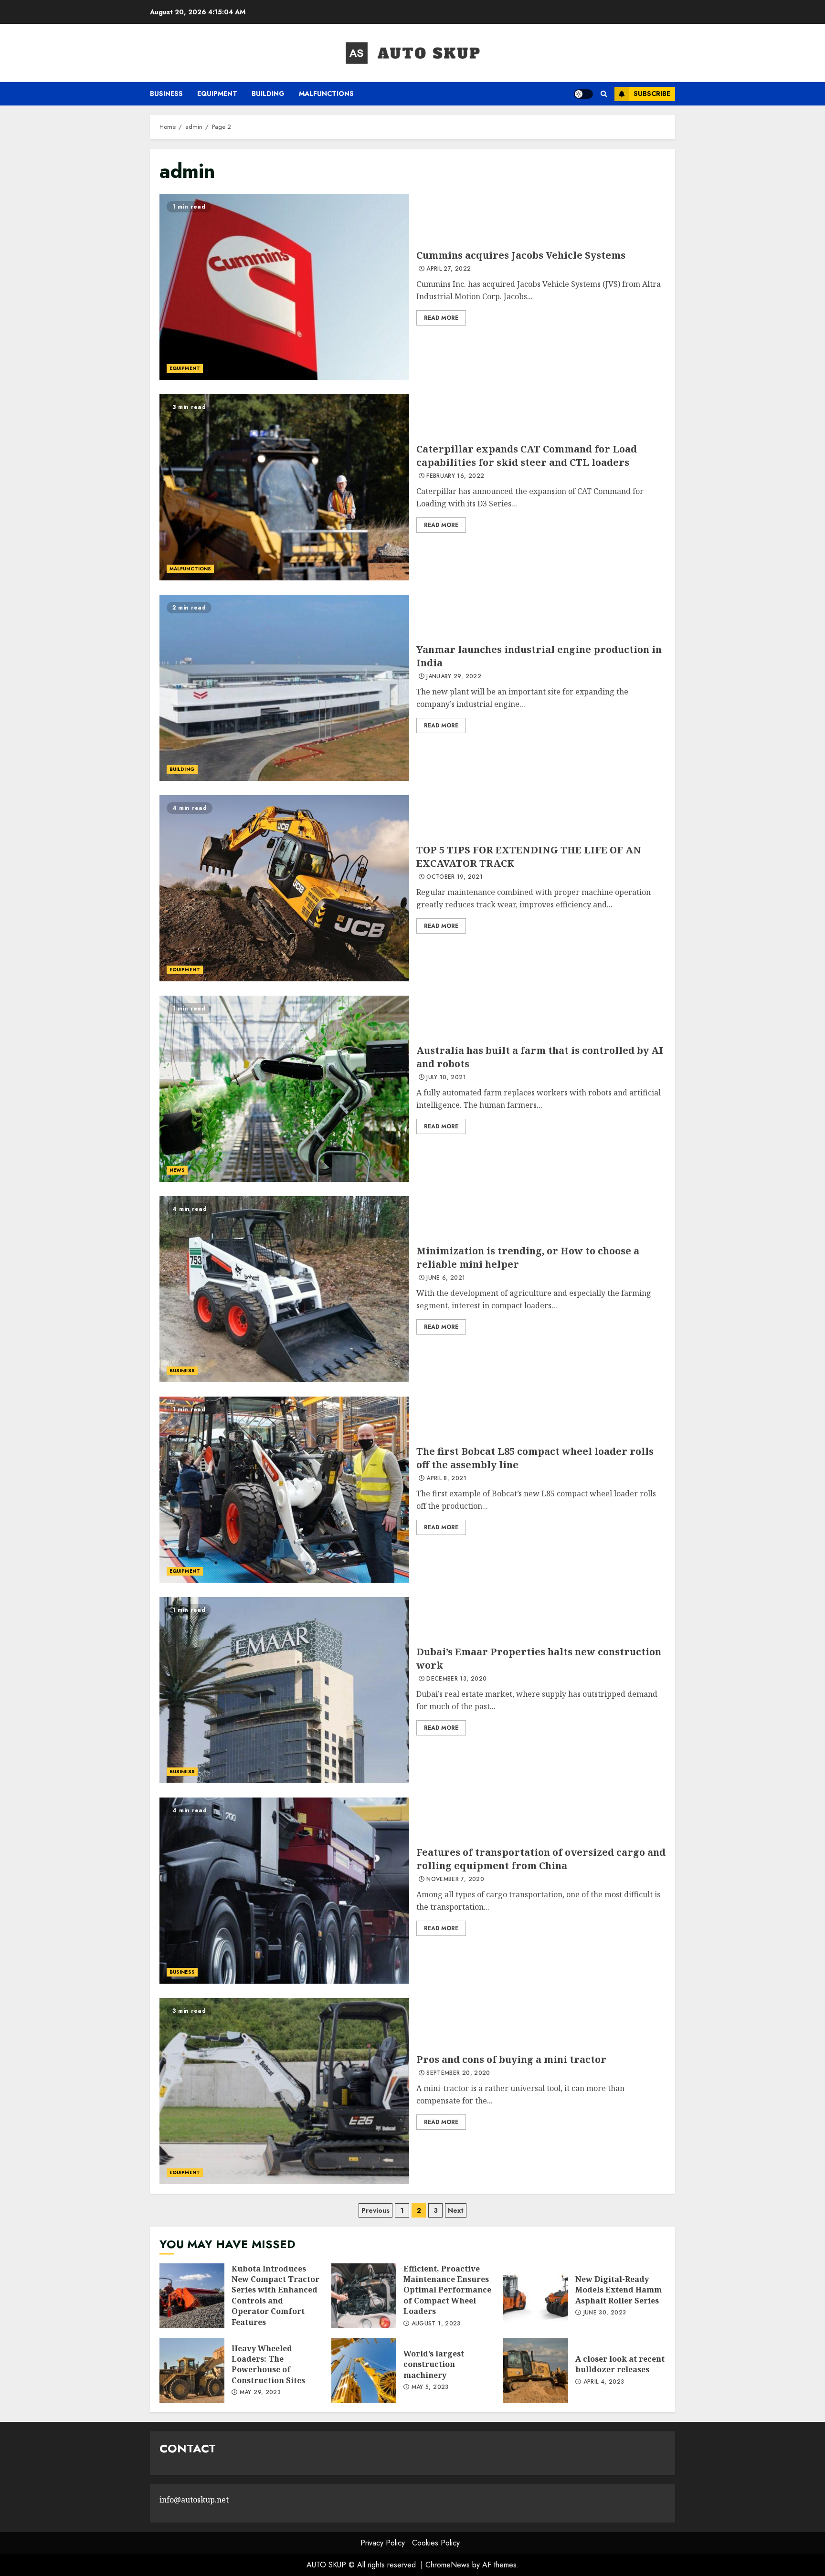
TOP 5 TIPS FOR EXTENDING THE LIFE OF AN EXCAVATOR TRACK (284, 888)
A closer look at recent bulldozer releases (536, 2370)
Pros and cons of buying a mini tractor (284, 2091)
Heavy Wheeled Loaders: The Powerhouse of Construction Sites (192, 2370)
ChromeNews (448, 2565)
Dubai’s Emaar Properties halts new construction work (284, 1690)
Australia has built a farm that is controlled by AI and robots (284, 1089)
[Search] (604, 94)
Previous (375, 2210)
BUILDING (268, 94)
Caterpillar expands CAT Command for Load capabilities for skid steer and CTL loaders (284, 487)
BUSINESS (166, 94)
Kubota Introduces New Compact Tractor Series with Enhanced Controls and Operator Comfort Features (192, 2296)
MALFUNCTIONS (326, 94)
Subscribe (652, 94)
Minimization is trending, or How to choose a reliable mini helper (284, 1289)
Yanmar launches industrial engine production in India (284, 688)
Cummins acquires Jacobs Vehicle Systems (284, 287)
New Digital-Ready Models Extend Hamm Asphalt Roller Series (536, 2296)
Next (456, 2210)
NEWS (177, 1170)
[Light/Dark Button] (583, 94)
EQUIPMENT (217, 94)
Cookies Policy (436, 2543)
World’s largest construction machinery (364, 2370)
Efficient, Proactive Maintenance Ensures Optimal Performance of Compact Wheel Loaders (364, 2296)
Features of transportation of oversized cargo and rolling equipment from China (284, 1891)
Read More (441, 318)
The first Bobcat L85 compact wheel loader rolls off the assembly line (284, 1490)
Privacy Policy (383, 2543)
